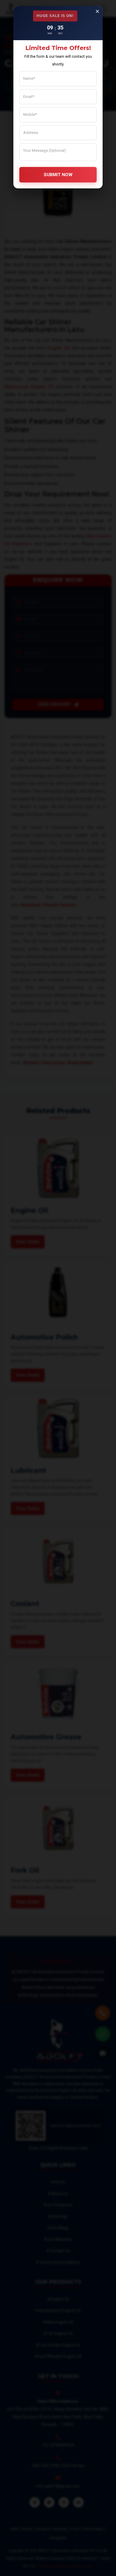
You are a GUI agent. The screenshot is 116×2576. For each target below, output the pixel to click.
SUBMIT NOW (58, 175)
